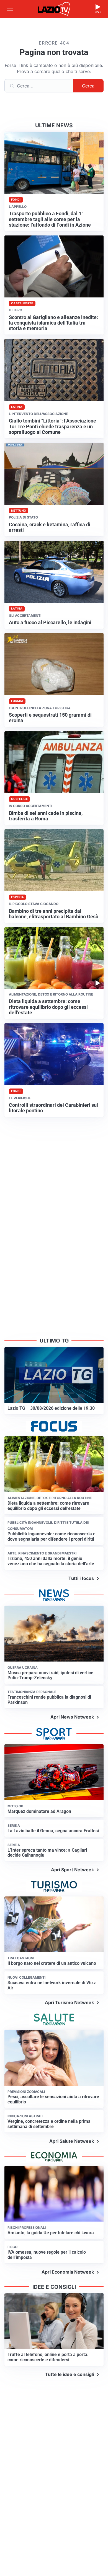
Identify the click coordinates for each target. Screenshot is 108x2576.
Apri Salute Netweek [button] (72, 2141)
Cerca (88, 86)
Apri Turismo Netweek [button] (69, 2002)
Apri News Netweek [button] (72, 1717)
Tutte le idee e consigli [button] (70, 2374)
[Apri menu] (10, 9)
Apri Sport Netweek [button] (72, 1870)
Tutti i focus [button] (81, 1578)
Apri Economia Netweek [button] (68, 2272)
